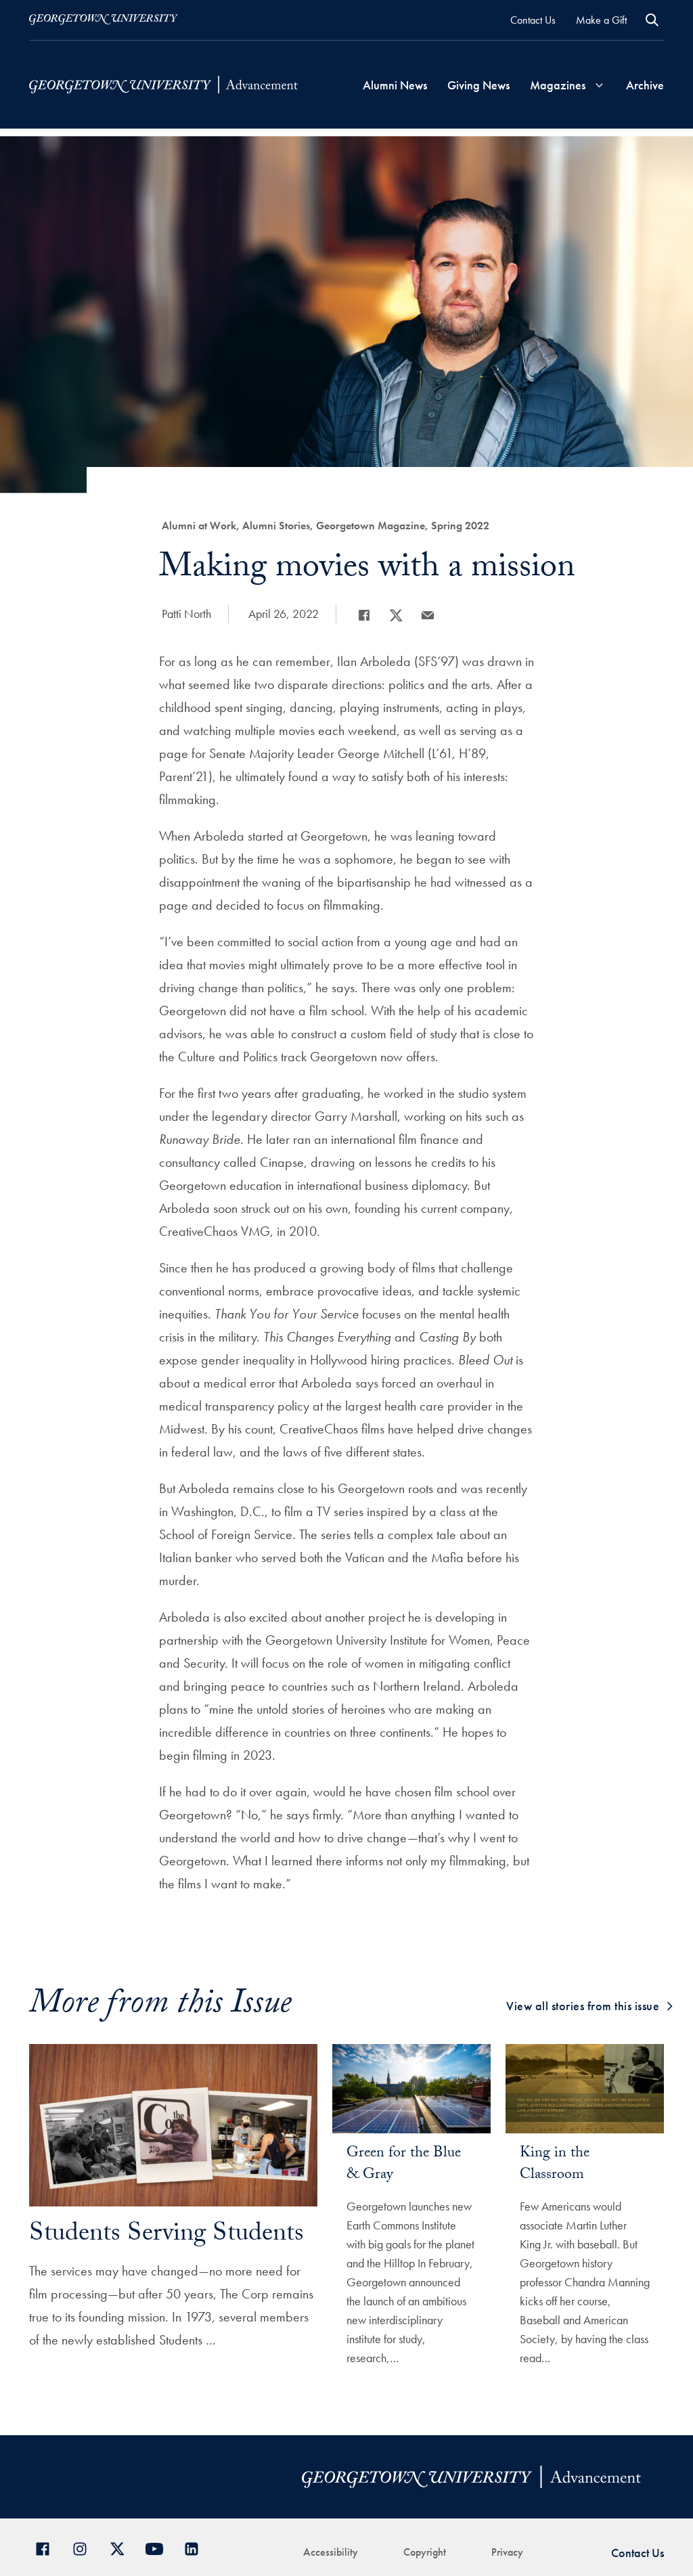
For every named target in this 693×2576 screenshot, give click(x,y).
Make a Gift (601, 20)
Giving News (478, 85)
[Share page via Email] (428, 615)
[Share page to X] (396, 615)
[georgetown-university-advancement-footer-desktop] (163, 85)
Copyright (425, 2552)
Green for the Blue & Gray (404, 2165)
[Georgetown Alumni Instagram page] (85, 2547)
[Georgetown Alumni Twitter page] (122, 2547)
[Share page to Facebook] (364, 615)
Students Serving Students (166, 2236)
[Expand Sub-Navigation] (600, 85)
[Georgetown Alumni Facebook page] (48, 2547)
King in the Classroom (555, 2165)
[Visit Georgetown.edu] (104, 20)
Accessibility (331, 2552)
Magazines (558, 85)
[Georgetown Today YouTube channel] (159, 2547)
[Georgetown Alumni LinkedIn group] (197, 2547)
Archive (645, 85)
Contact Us (533, 20)
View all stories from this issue (583, 2006)
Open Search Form (652, 20)
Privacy (507, 2552)
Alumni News (395, 85)
